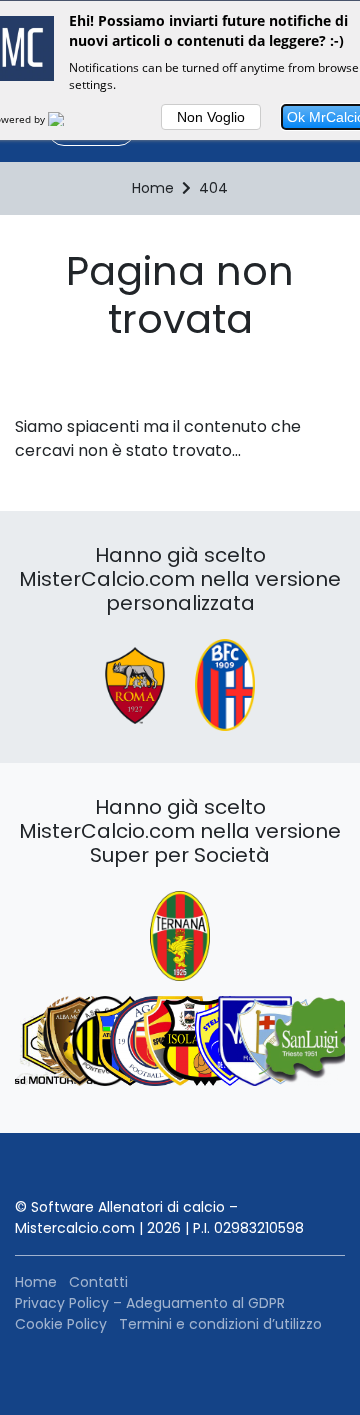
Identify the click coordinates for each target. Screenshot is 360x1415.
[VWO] (68, 119)
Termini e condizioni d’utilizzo (220, 1324)
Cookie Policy (61, 1324)
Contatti (98, 1282)
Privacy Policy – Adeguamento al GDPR (150, 1303)
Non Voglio (211, 117)
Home (36, 1282)
